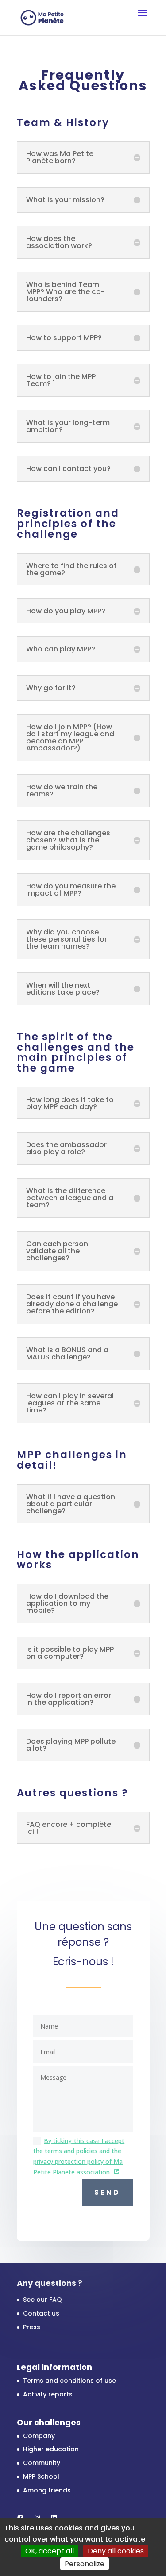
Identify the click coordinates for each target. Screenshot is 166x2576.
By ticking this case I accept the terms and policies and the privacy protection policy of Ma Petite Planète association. (79, 2156)
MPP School (41, 2476)
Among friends (47, 2490)
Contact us (41, 2313)
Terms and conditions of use (69, 2381)
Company (39, 2436)
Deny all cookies (116, 2551)
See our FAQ (42, 2300)
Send (107, 2192)
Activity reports (48, 2394)
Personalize (85, 2564)
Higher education (51, 2449)
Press (32, 2327)
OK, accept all (50, 2551)
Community (42, 2463)
